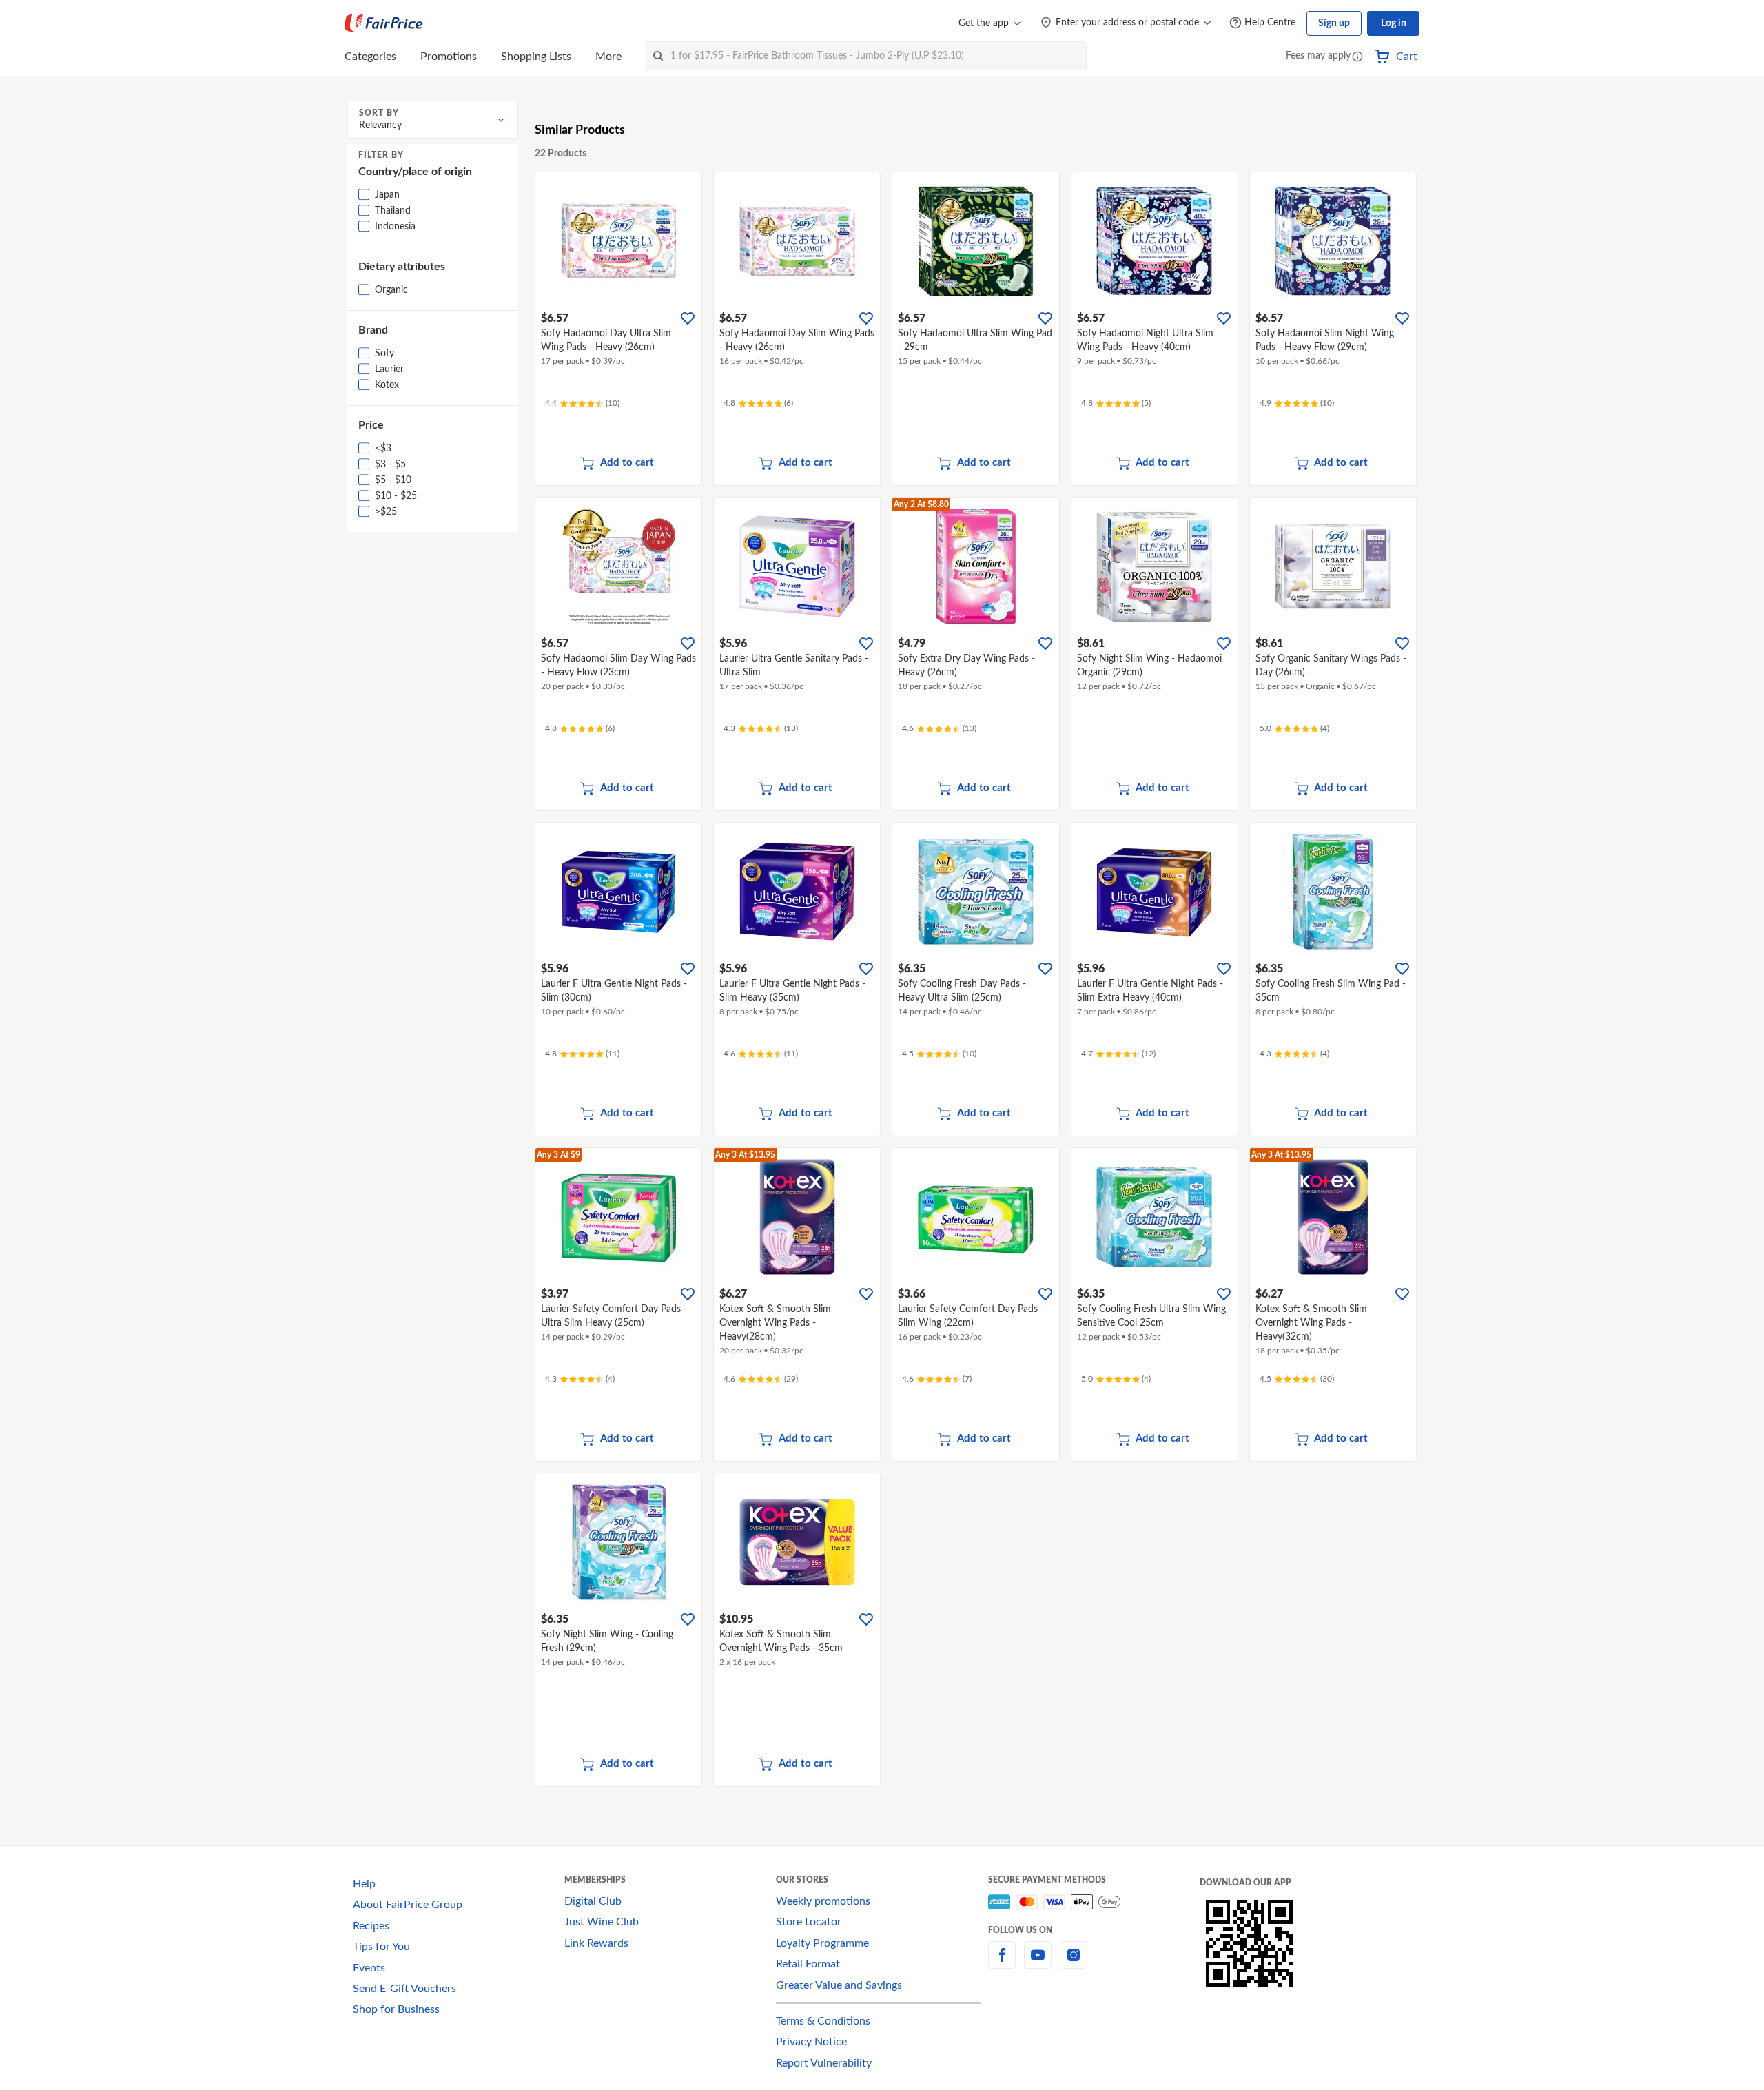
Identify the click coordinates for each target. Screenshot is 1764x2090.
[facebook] (1002, 1963)
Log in (1394, 23)
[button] (1357, 58)
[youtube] (1038, 1963)
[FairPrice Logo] (384, 23)
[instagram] (1074, 1963)
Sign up (1334, 23)
